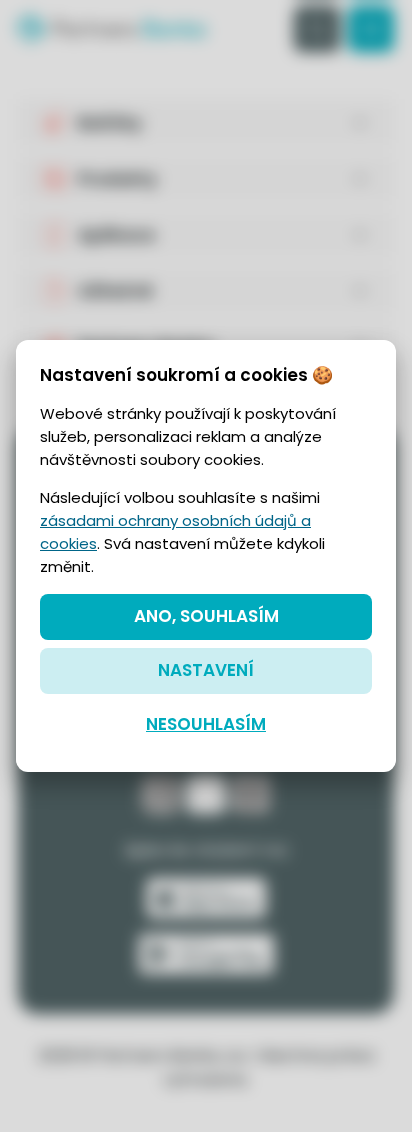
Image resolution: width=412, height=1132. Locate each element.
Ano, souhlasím (206, 616)
